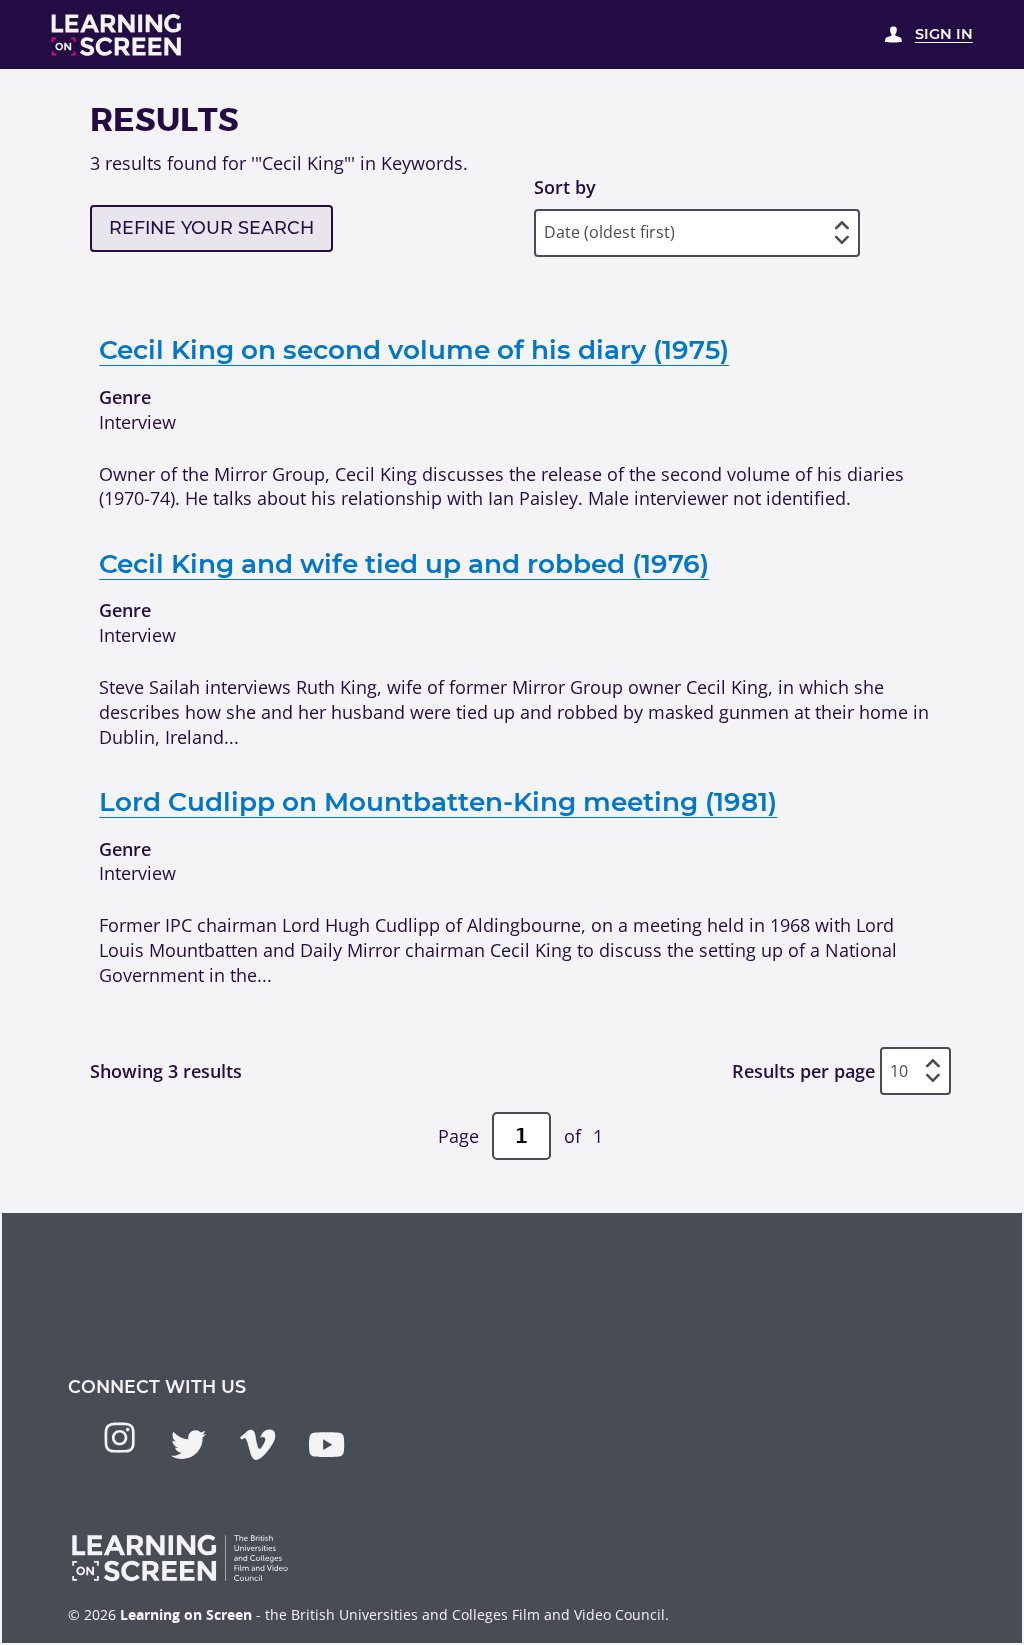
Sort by (565, 187)
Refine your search (211, 227)
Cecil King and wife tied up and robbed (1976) (404, 564)
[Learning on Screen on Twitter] (188, 1444)
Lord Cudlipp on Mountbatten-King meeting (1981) (438, 802)
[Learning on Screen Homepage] (117, 35)
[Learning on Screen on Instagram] (119, 1437)
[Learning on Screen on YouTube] (326, 1444)
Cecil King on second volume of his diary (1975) (414, 350)
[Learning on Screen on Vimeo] (257, 1444)
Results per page (803, 1071)
